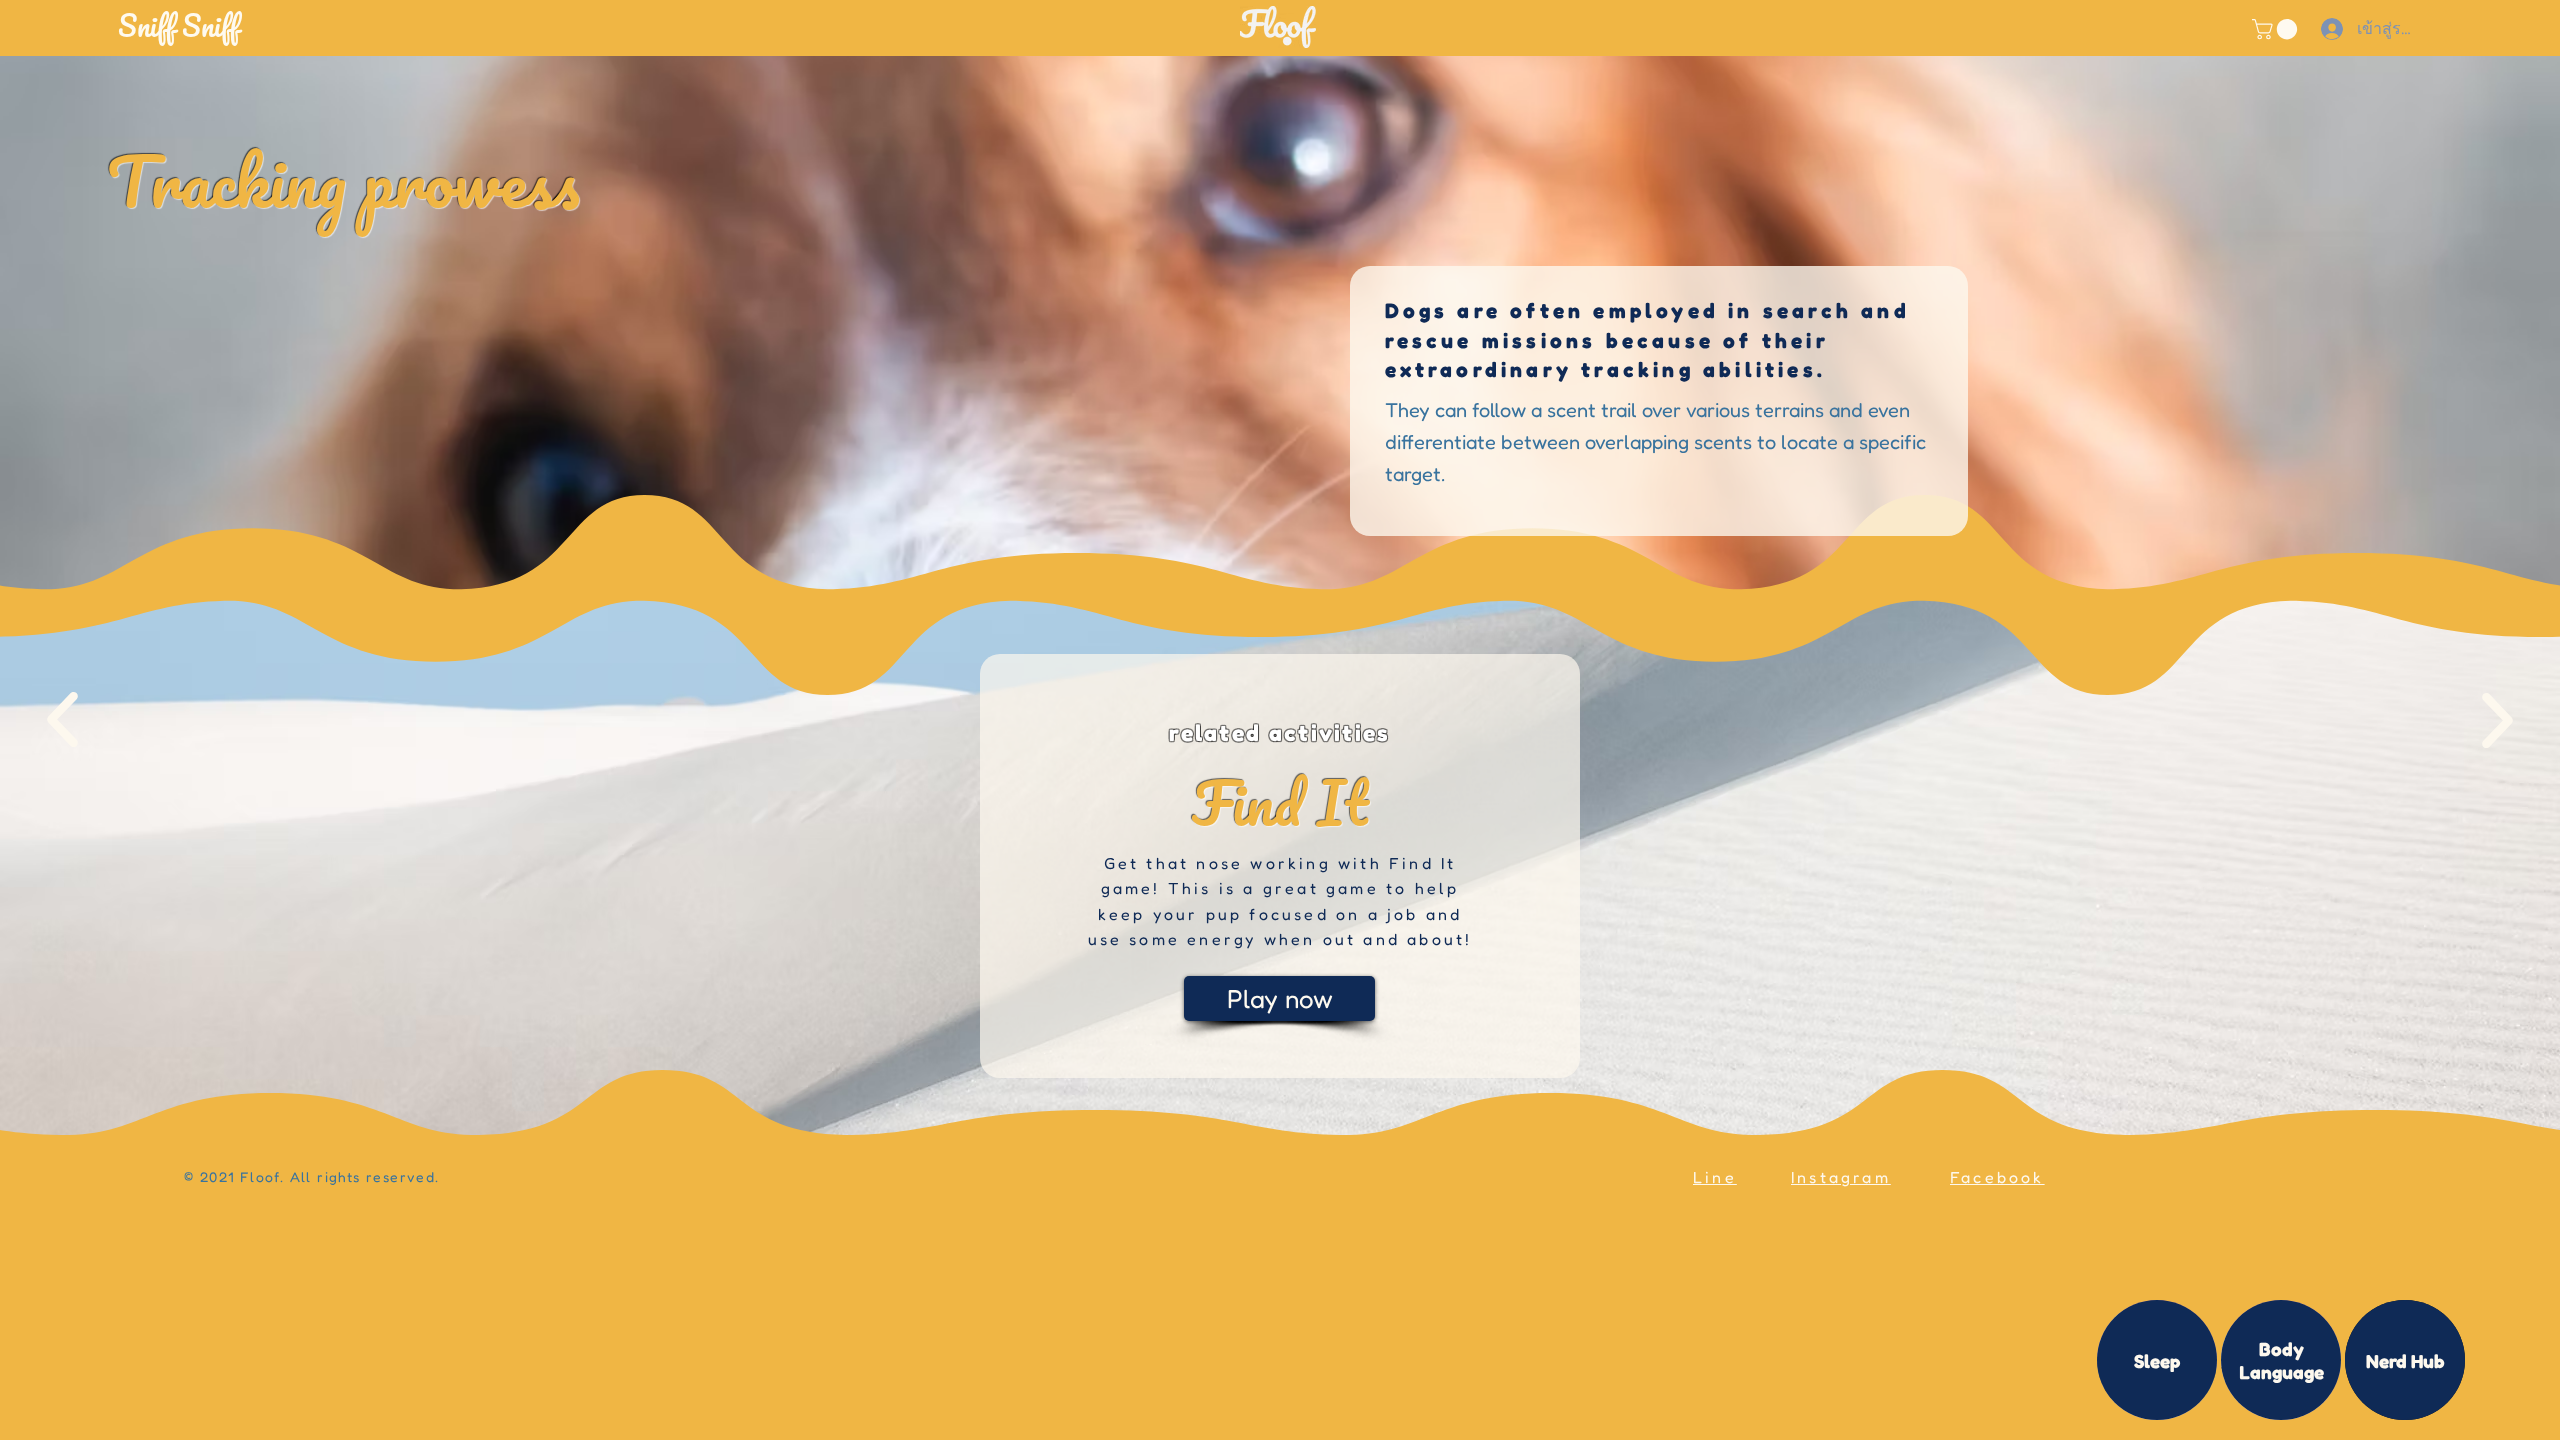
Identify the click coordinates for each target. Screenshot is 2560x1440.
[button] (265, 26)
